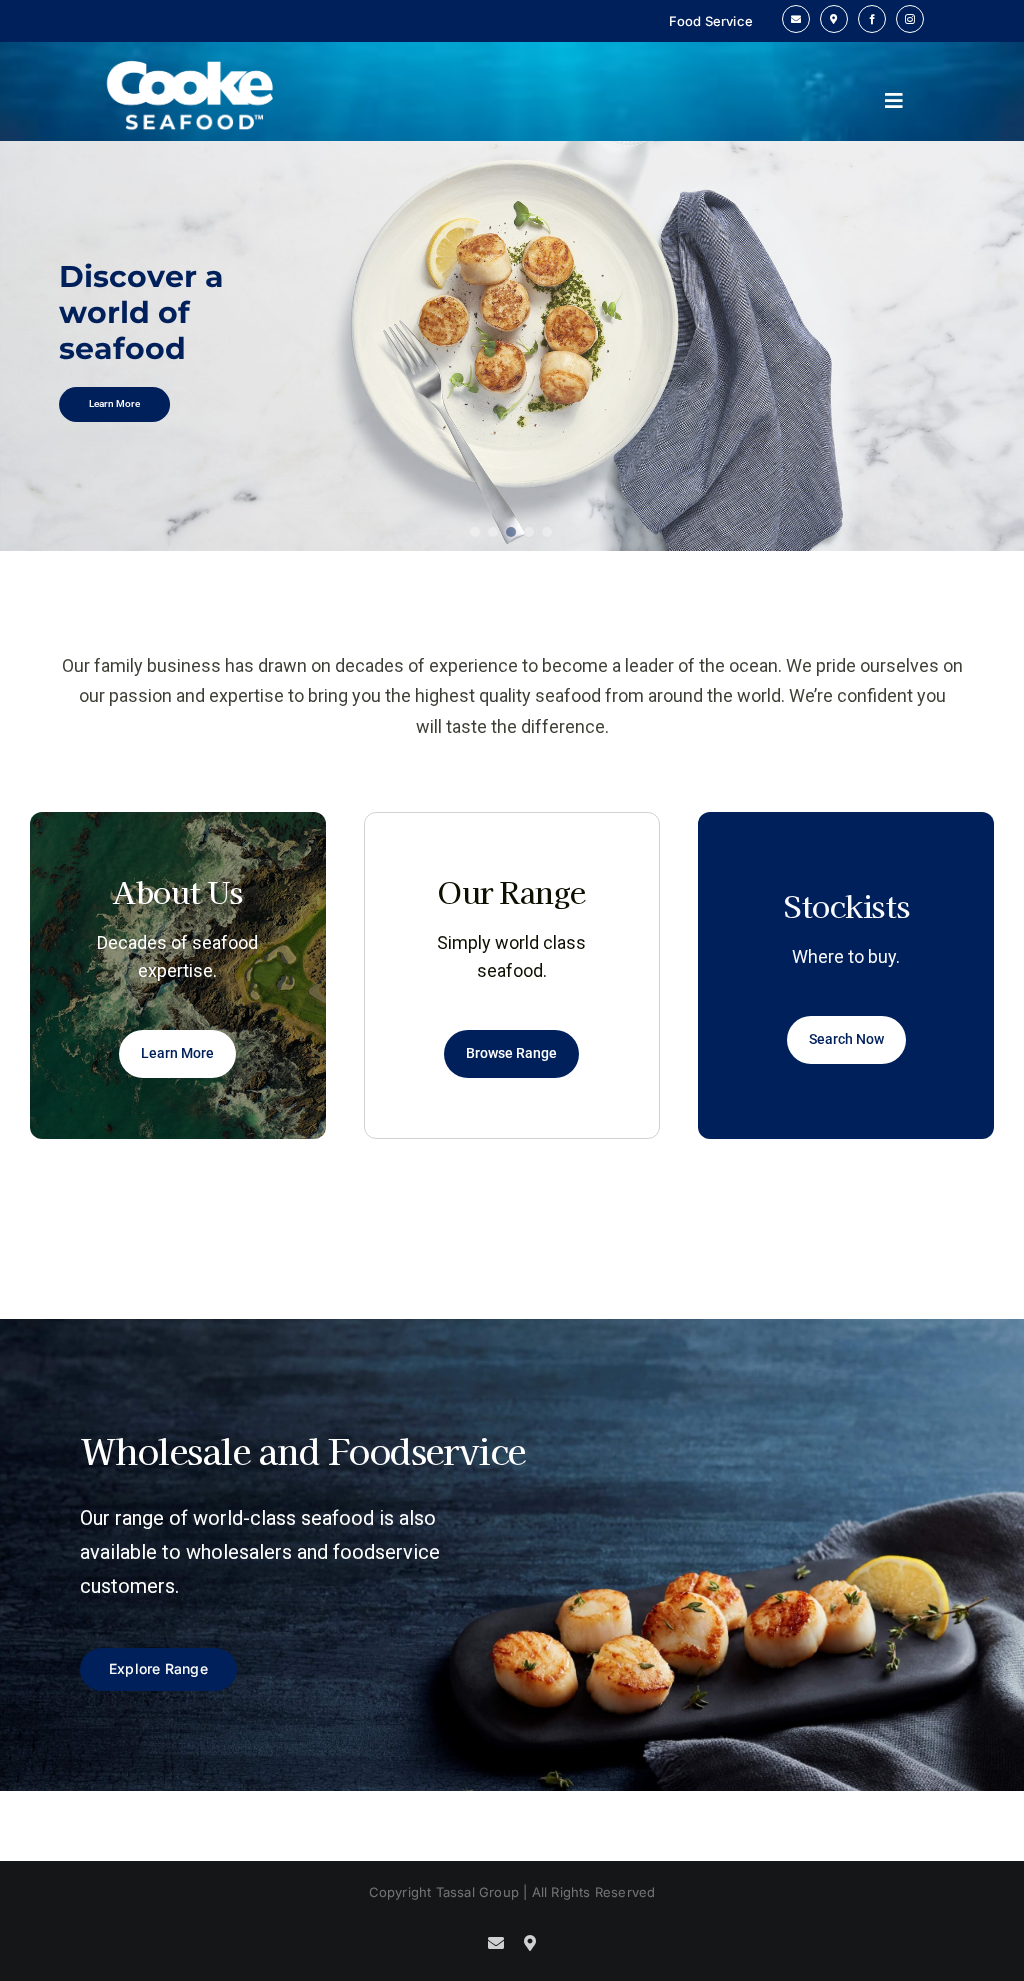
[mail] (796, 19)
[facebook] (872, 19)
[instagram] (910, 19)
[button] (476, 532)
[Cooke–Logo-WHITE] (190, 48)
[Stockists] (834, 19)
